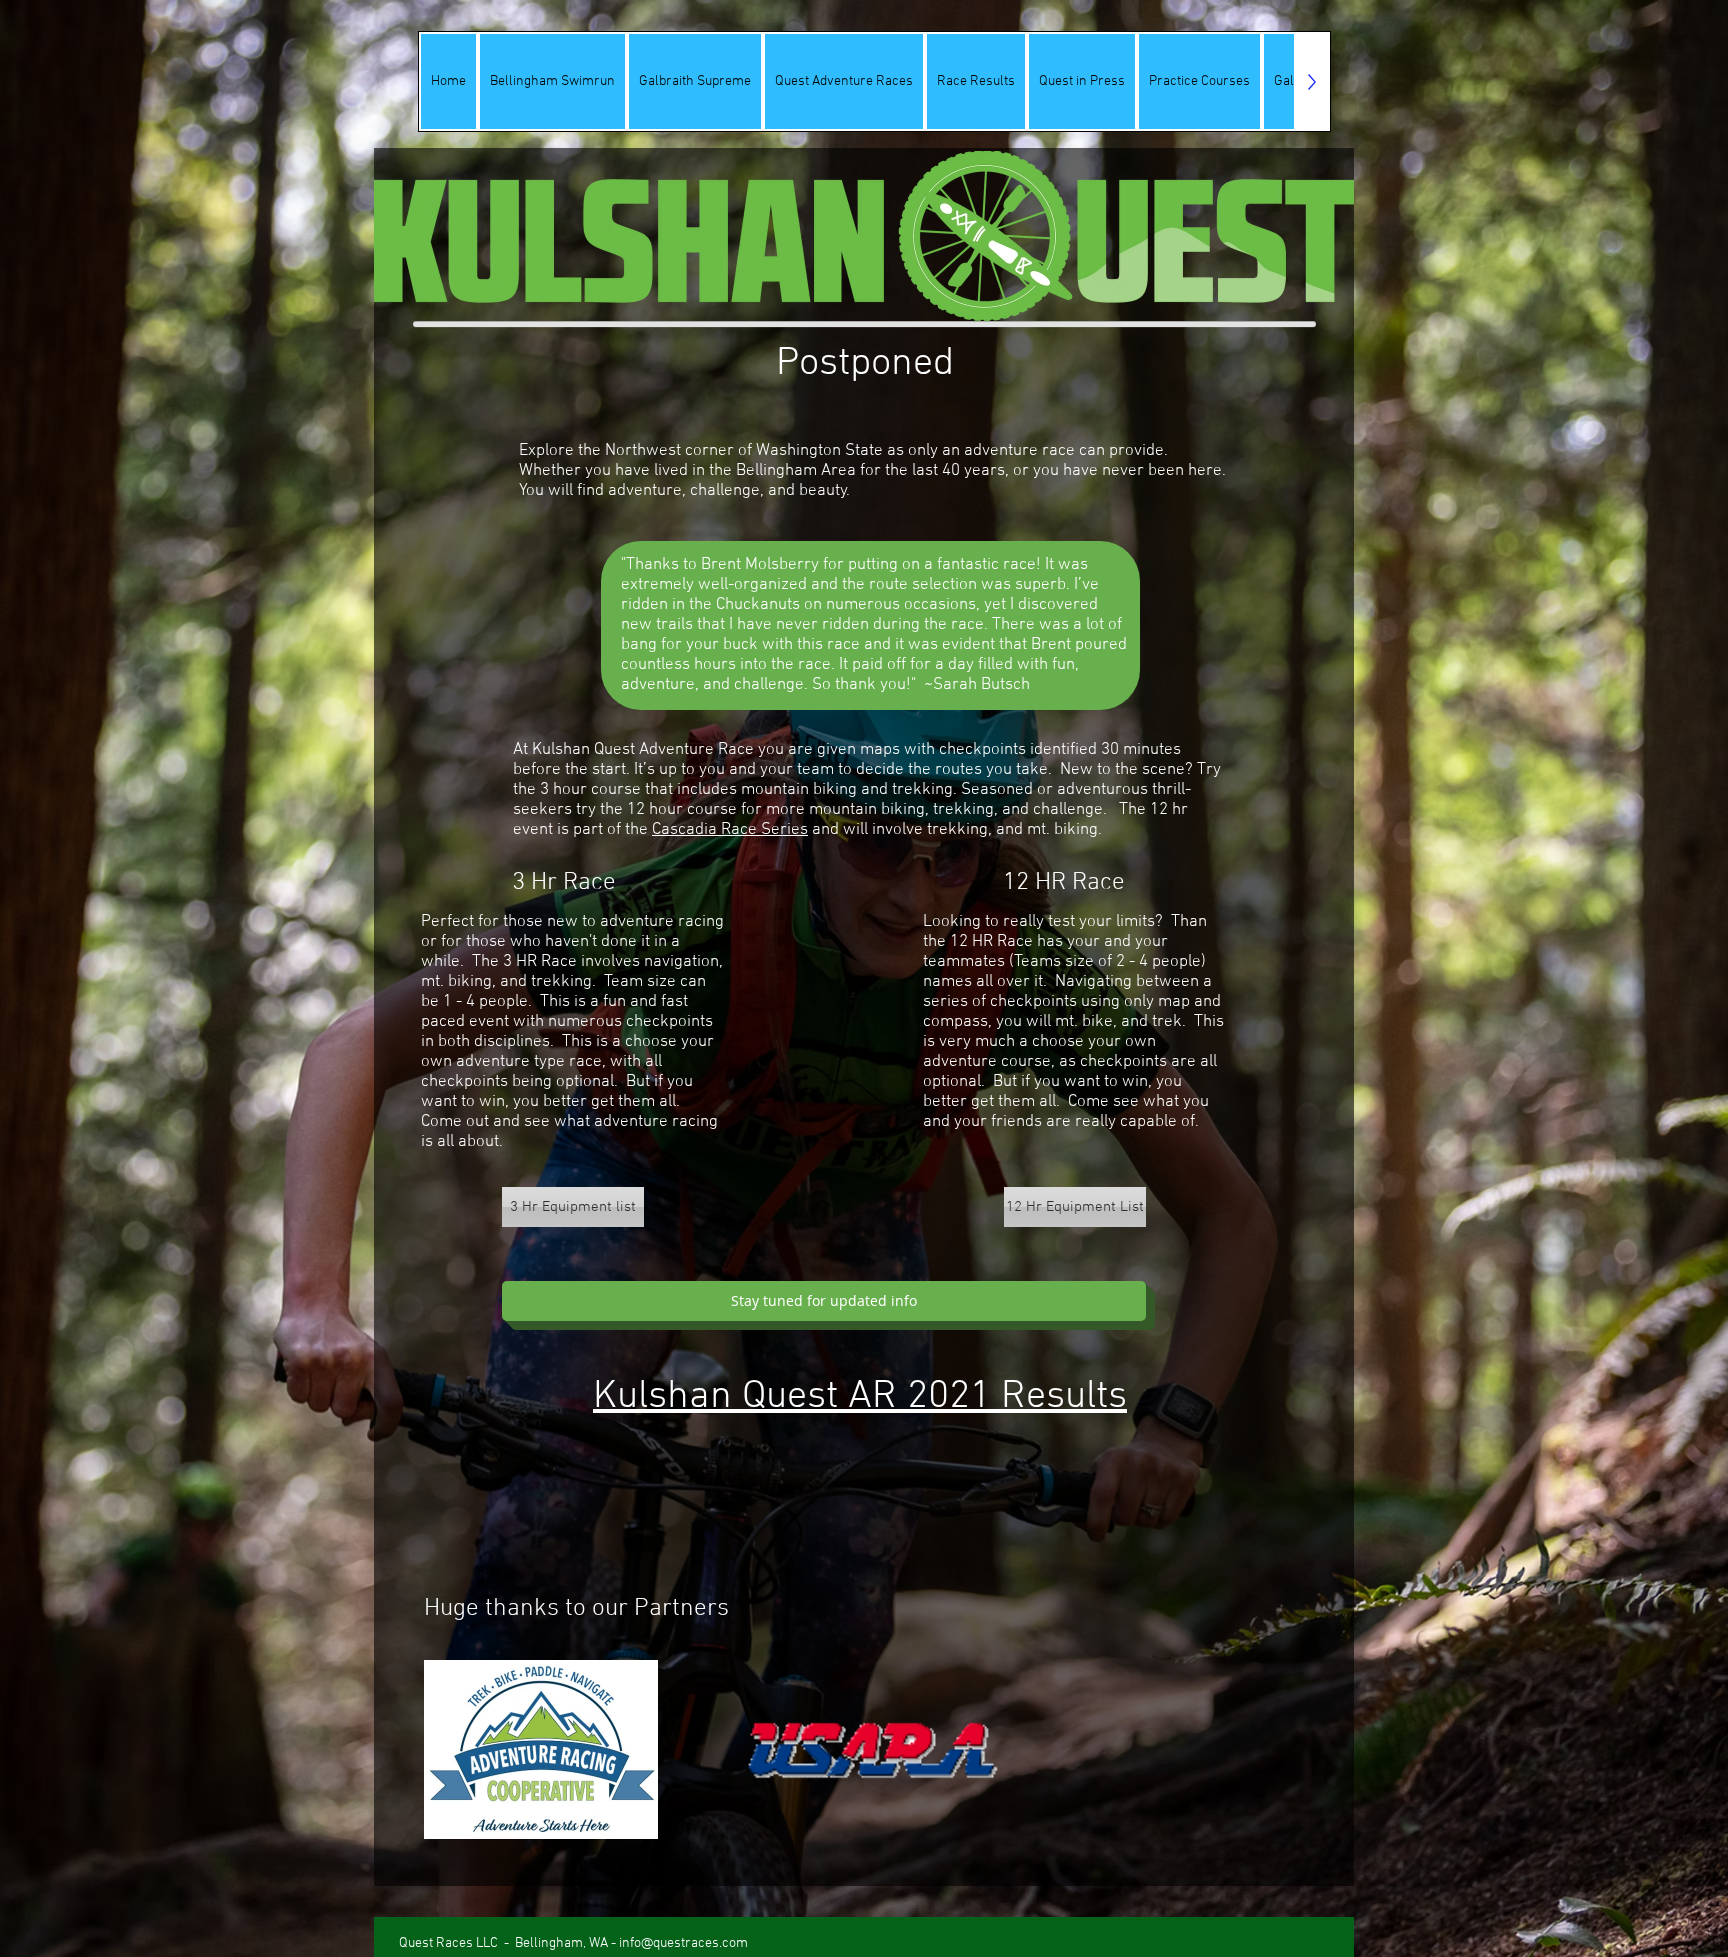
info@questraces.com (683, 1943)
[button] (824, 1301)
